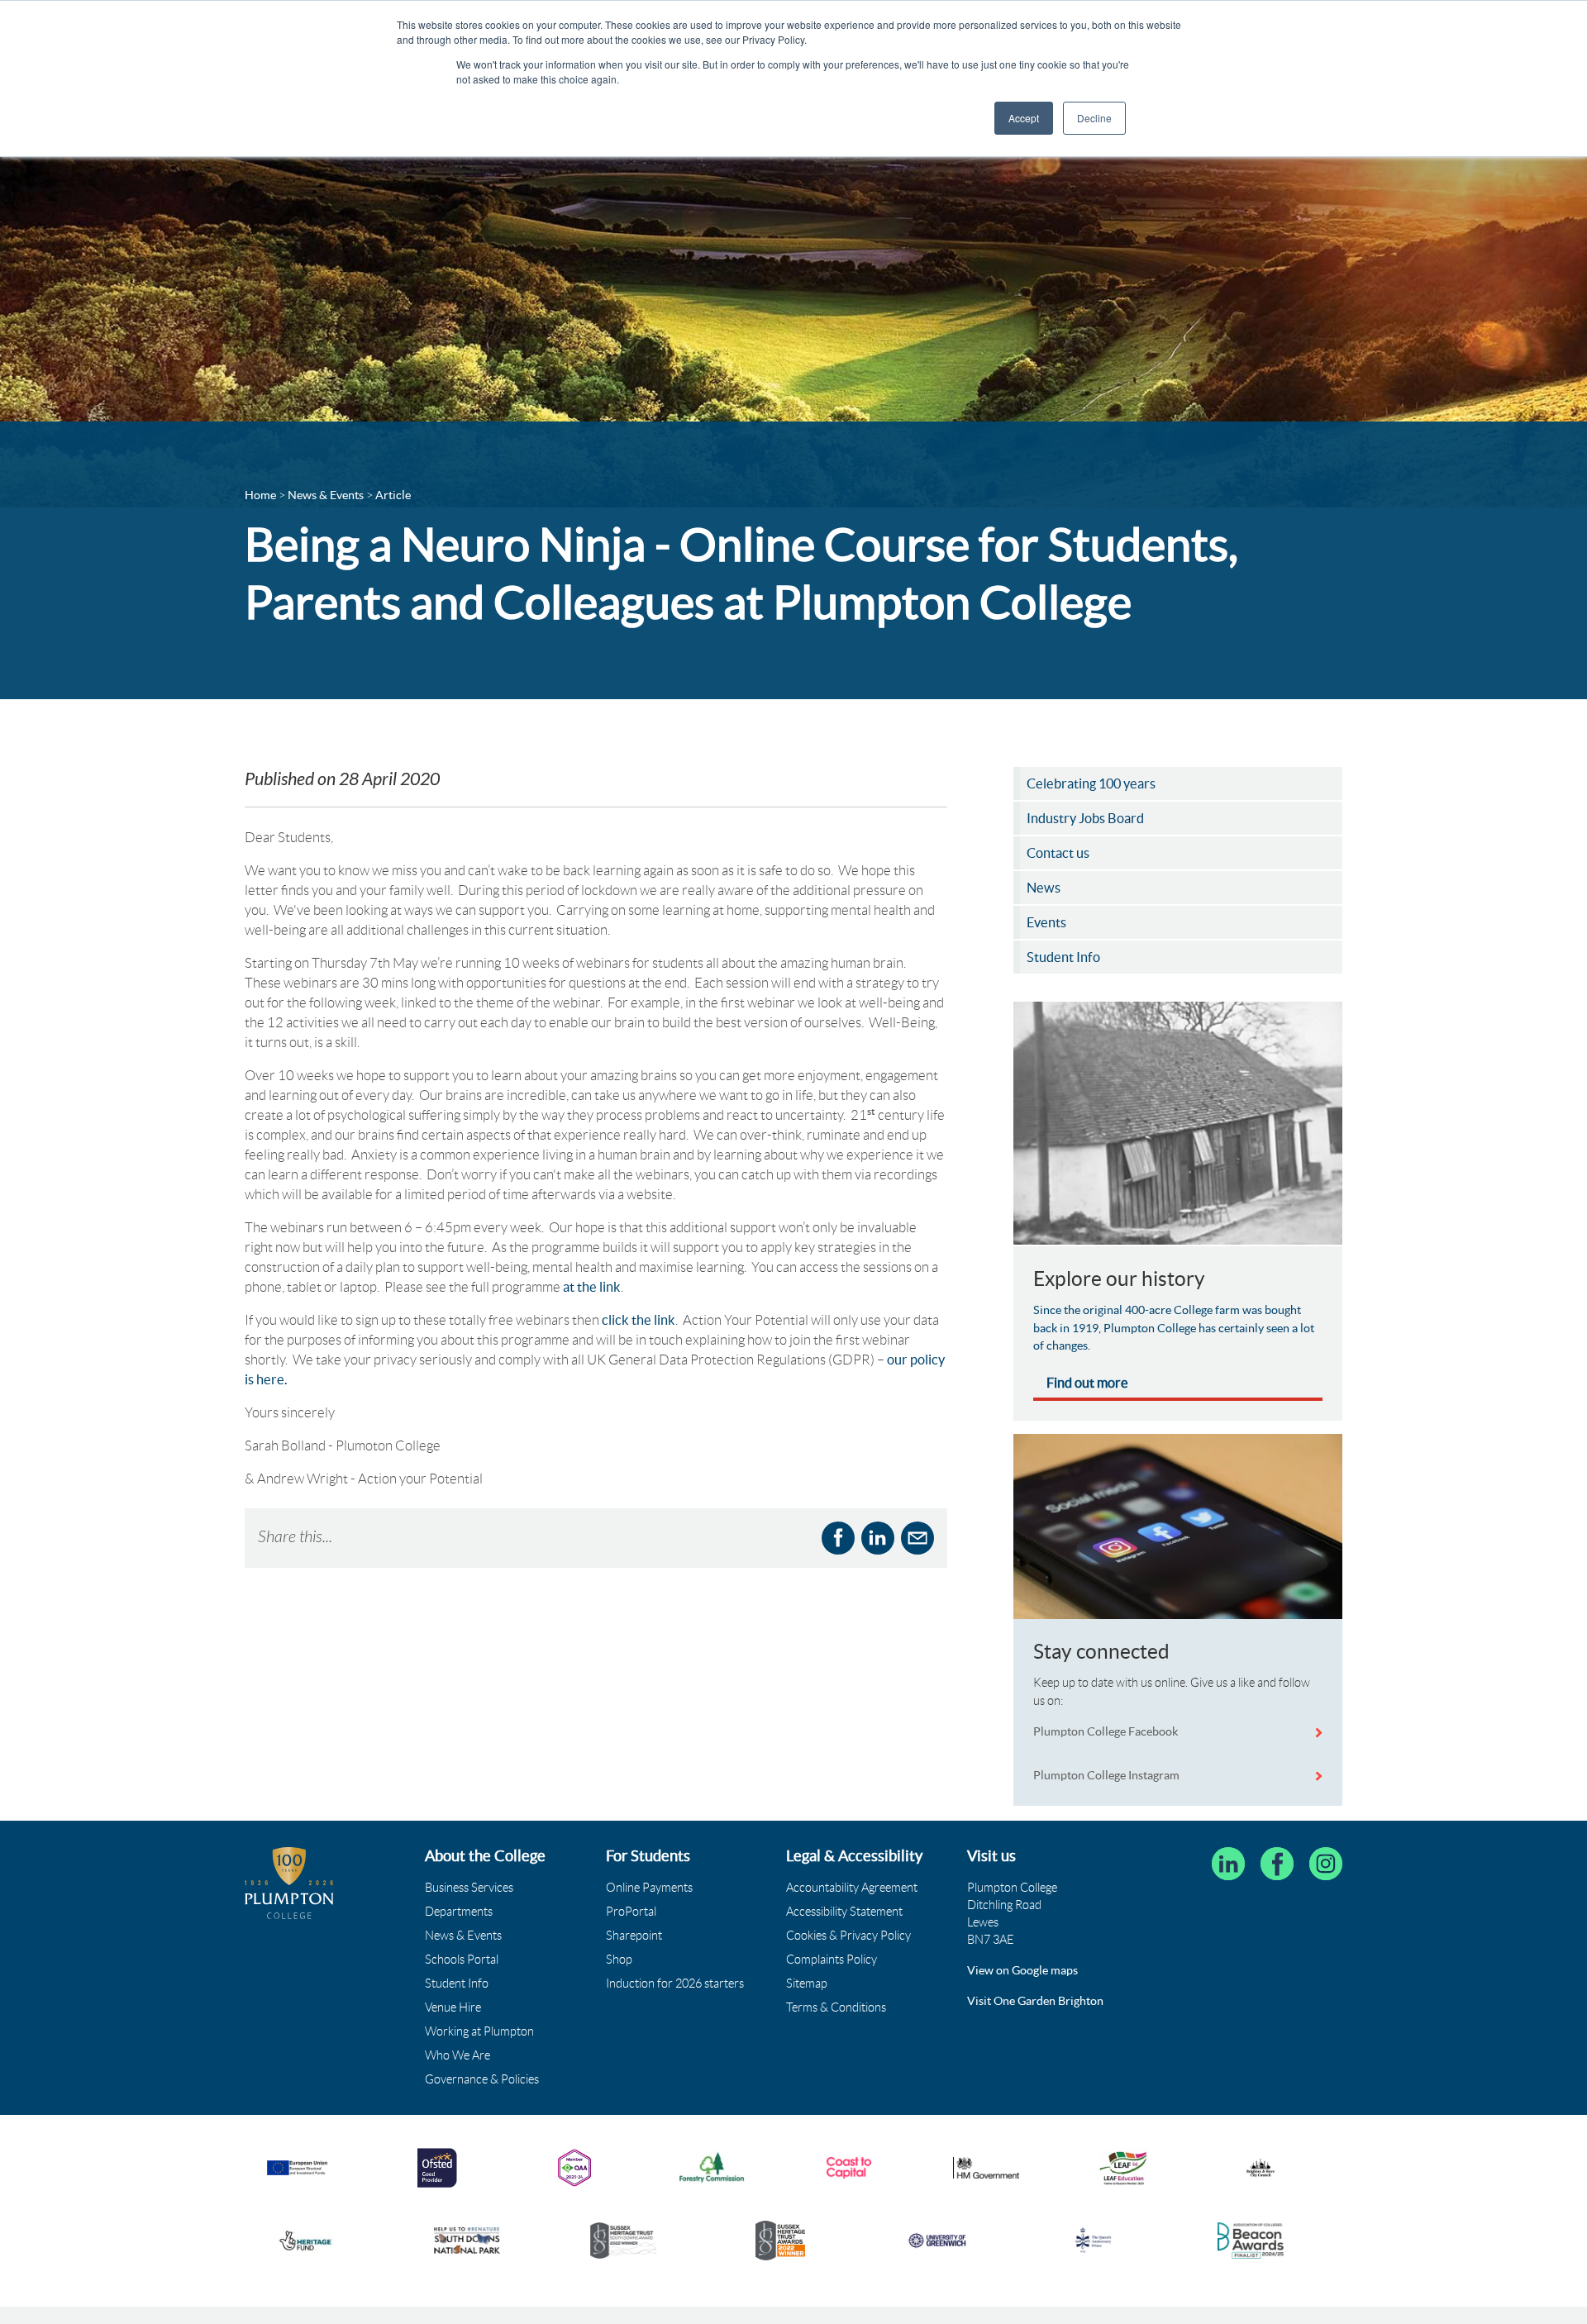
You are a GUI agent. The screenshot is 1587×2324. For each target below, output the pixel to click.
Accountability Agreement (852, 1888)
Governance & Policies (482, 2079)
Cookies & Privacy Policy (848, 1936)
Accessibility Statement (844, 1912)
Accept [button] (1024, 118)
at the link (592, 1287)
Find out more (1087, 1383)
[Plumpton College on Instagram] (1326, 1864)
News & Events (463, 1936)
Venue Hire (453, 2007)
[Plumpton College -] (289, 1883)
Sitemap (807, 1983)
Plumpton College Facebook (1107, 1731)
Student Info (457, 1983)
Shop (619, 1960)
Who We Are (458, 2055)
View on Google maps (1022, 1970)
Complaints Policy (832, 1960)
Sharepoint (634, 1936)
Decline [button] (1094, 118)
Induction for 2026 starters (675, 1983)
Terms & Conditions (836, 2007)
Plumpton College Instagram (1106, 1775)
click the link (639, 1320)
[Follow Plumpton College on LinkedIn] (1228, 1864)
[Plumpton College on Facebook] (1277, 1864)
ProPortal (631, 1912)
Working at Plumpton (479, 2031)
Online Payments (649, 1888)
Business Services (469, 1888)
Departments (459, 1912)
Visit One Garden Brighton (1035, 2001)
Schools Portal (462, 1960)
